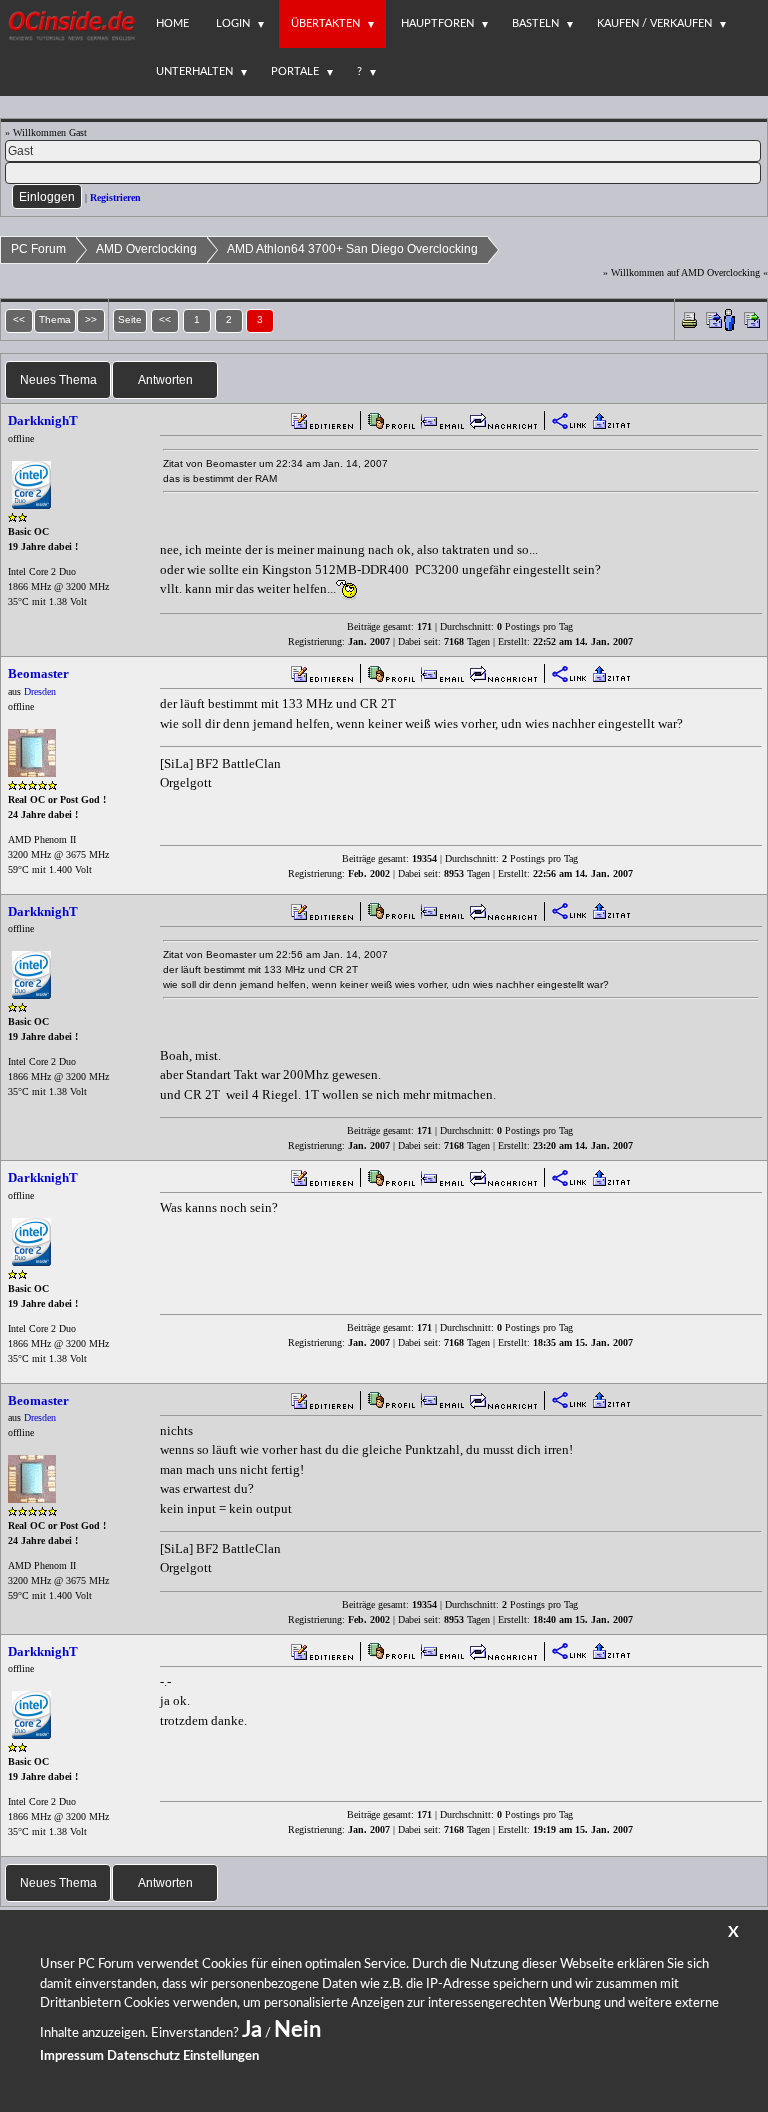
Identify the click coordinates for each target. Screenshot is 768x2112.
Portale (295, 71)
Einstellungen (221, 2056)
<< (165, 319)
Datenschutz (143, 2056)
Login (233, 23)
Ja (252, 2030)
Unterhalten (194, 71)
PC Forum (38, 249)
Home (172, 23)
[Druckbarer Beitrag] (689, 318)
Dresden (40, 691)
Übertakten (325, 23)
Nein (297, 2030)
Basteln (535, 23)
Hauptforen (437, 23)
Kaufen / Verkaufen (654, 23)
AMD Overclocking (146, 249)
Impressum (72, 2056)
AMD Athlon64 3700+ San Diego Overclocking (352, 249)
